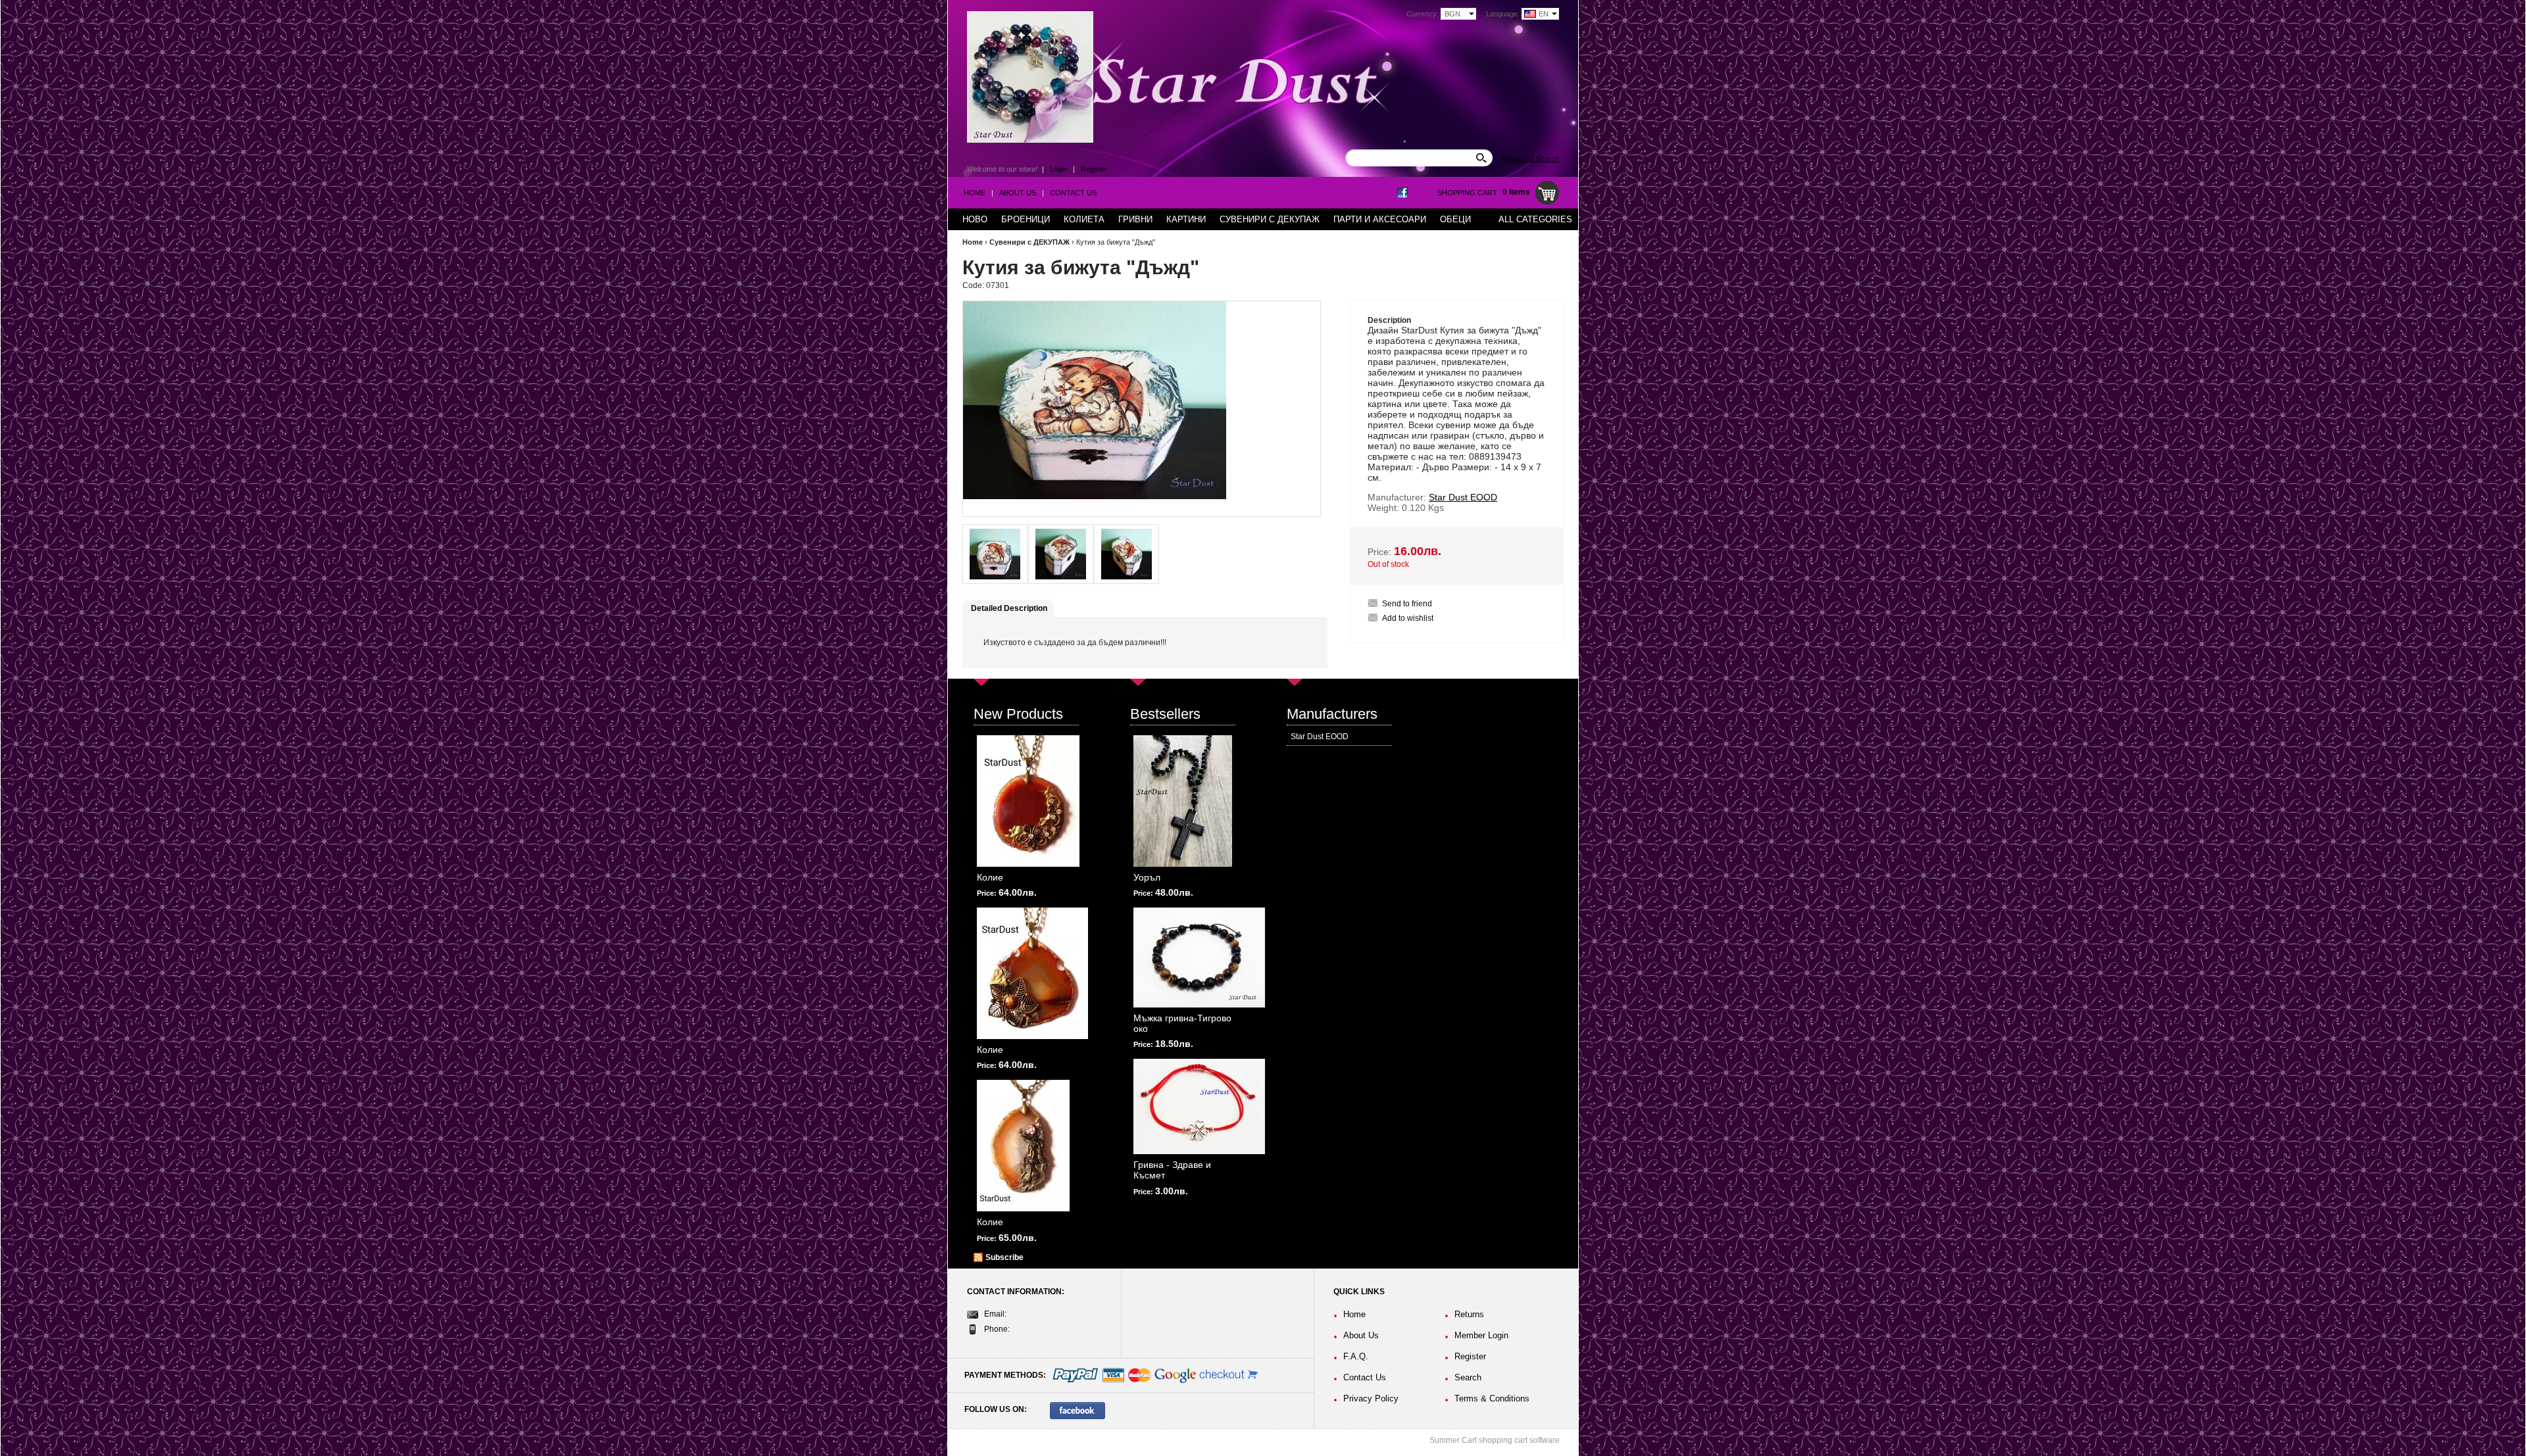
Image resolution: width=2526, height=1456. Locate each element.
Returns (1469, 1314)
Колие (990, 877)
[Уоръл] (1183, 801)
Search (1468, 1377)
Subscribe (1004, 1257)
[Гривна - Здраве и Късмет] (1199, 1106)
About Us (1018, 193)
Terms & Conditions (1492, 1398)
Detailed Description (1009, 608)
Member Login (1481, 1335)
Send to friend (1407, 604)
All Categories (1535, 219)
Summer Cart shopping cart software (1495, 1440)
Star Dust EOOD (1320, 737)
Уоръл (1147, 877)
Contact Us (1073, 193)
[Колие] (1028, 801)
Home (975, 193)
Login (1058, 169)
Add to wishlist (1408, 618)
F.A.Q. (1356, 1356)
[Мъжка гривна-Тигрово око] (1199, 958)
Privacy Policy (1371, 1398)
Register (1094, 169)
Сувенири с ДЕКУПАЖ (1029, 242)
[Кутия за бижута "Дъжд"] (995, 554)
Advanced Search (1530, 158)
